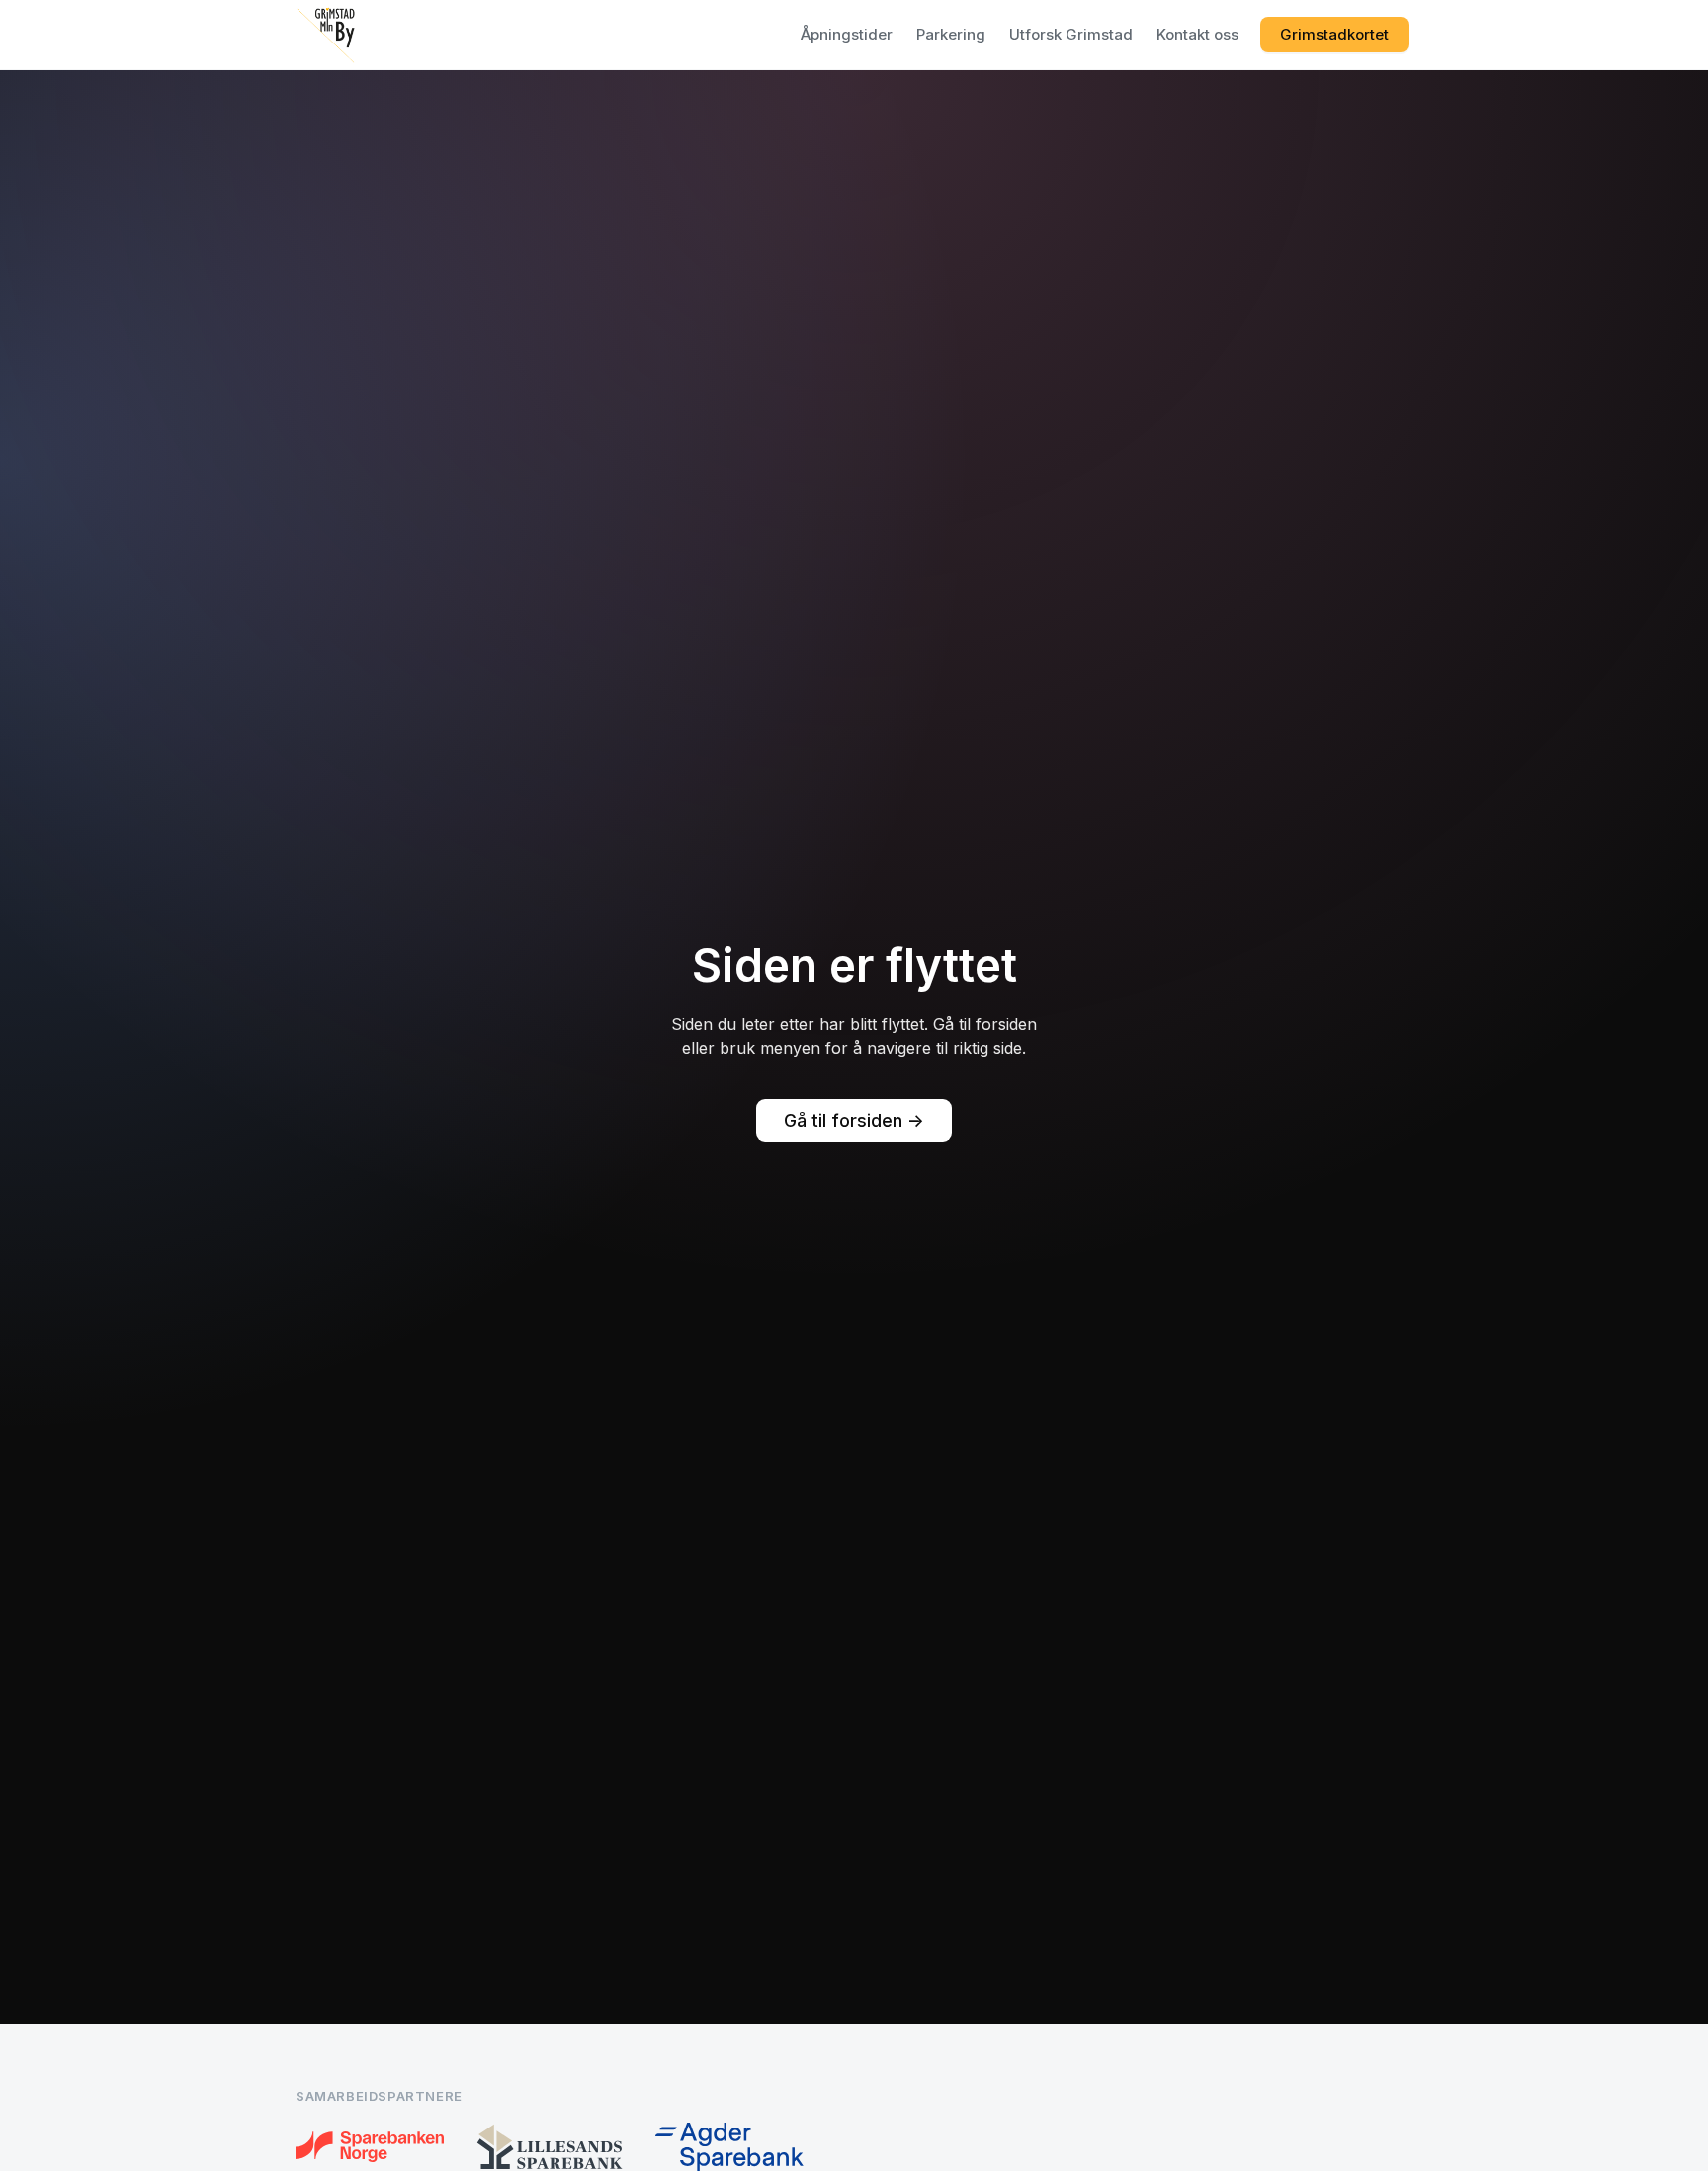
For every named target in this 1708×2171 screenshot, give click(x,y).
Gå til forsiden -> (854, 1121)
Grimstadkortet (1334, 34)
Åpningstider (847, 34)
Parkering (951, 34)
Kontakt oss (1197, 34)
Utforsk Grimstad (1071, 34)
